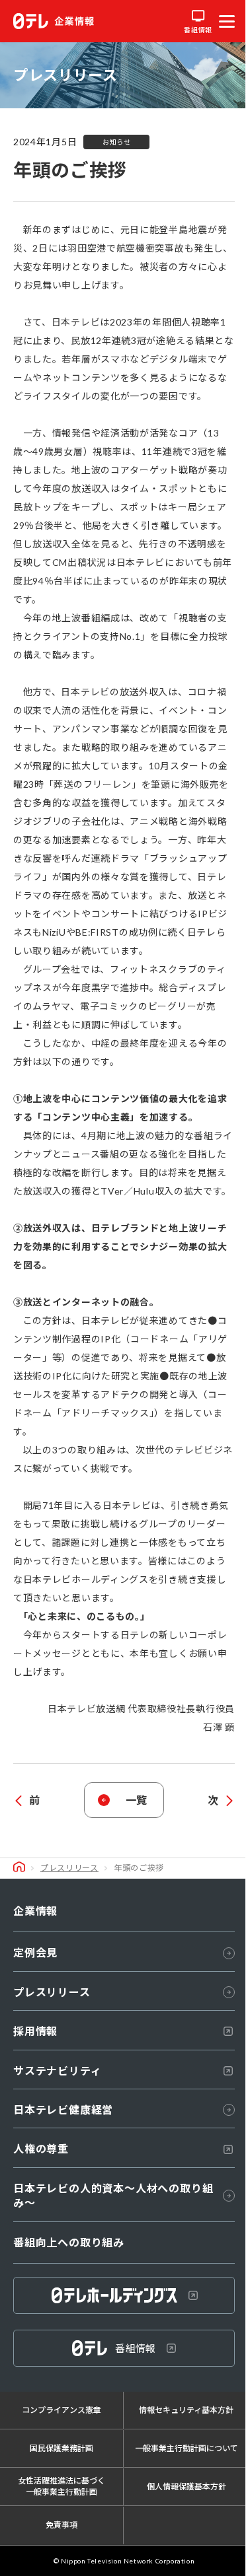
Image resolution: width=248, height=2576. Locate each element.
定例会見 (35, 1952)
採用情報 (35, 2031)
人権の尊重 (41, 2148)
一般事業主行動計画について (186, 2448)
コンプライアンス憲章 (62, 2410)
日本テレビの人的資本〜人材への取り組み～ (113, 2195)
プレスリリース (69, 1868)
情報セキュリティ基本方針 (186, 2410)
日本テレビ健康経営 (63, 2109)
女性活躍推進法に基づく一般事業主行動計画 (62, 2486)
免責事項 (62, 2525)
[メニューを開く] (227, 21)
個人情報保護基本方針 (186, 2487)
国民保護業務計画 (62, 2448)
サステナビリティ (57, 2071)
